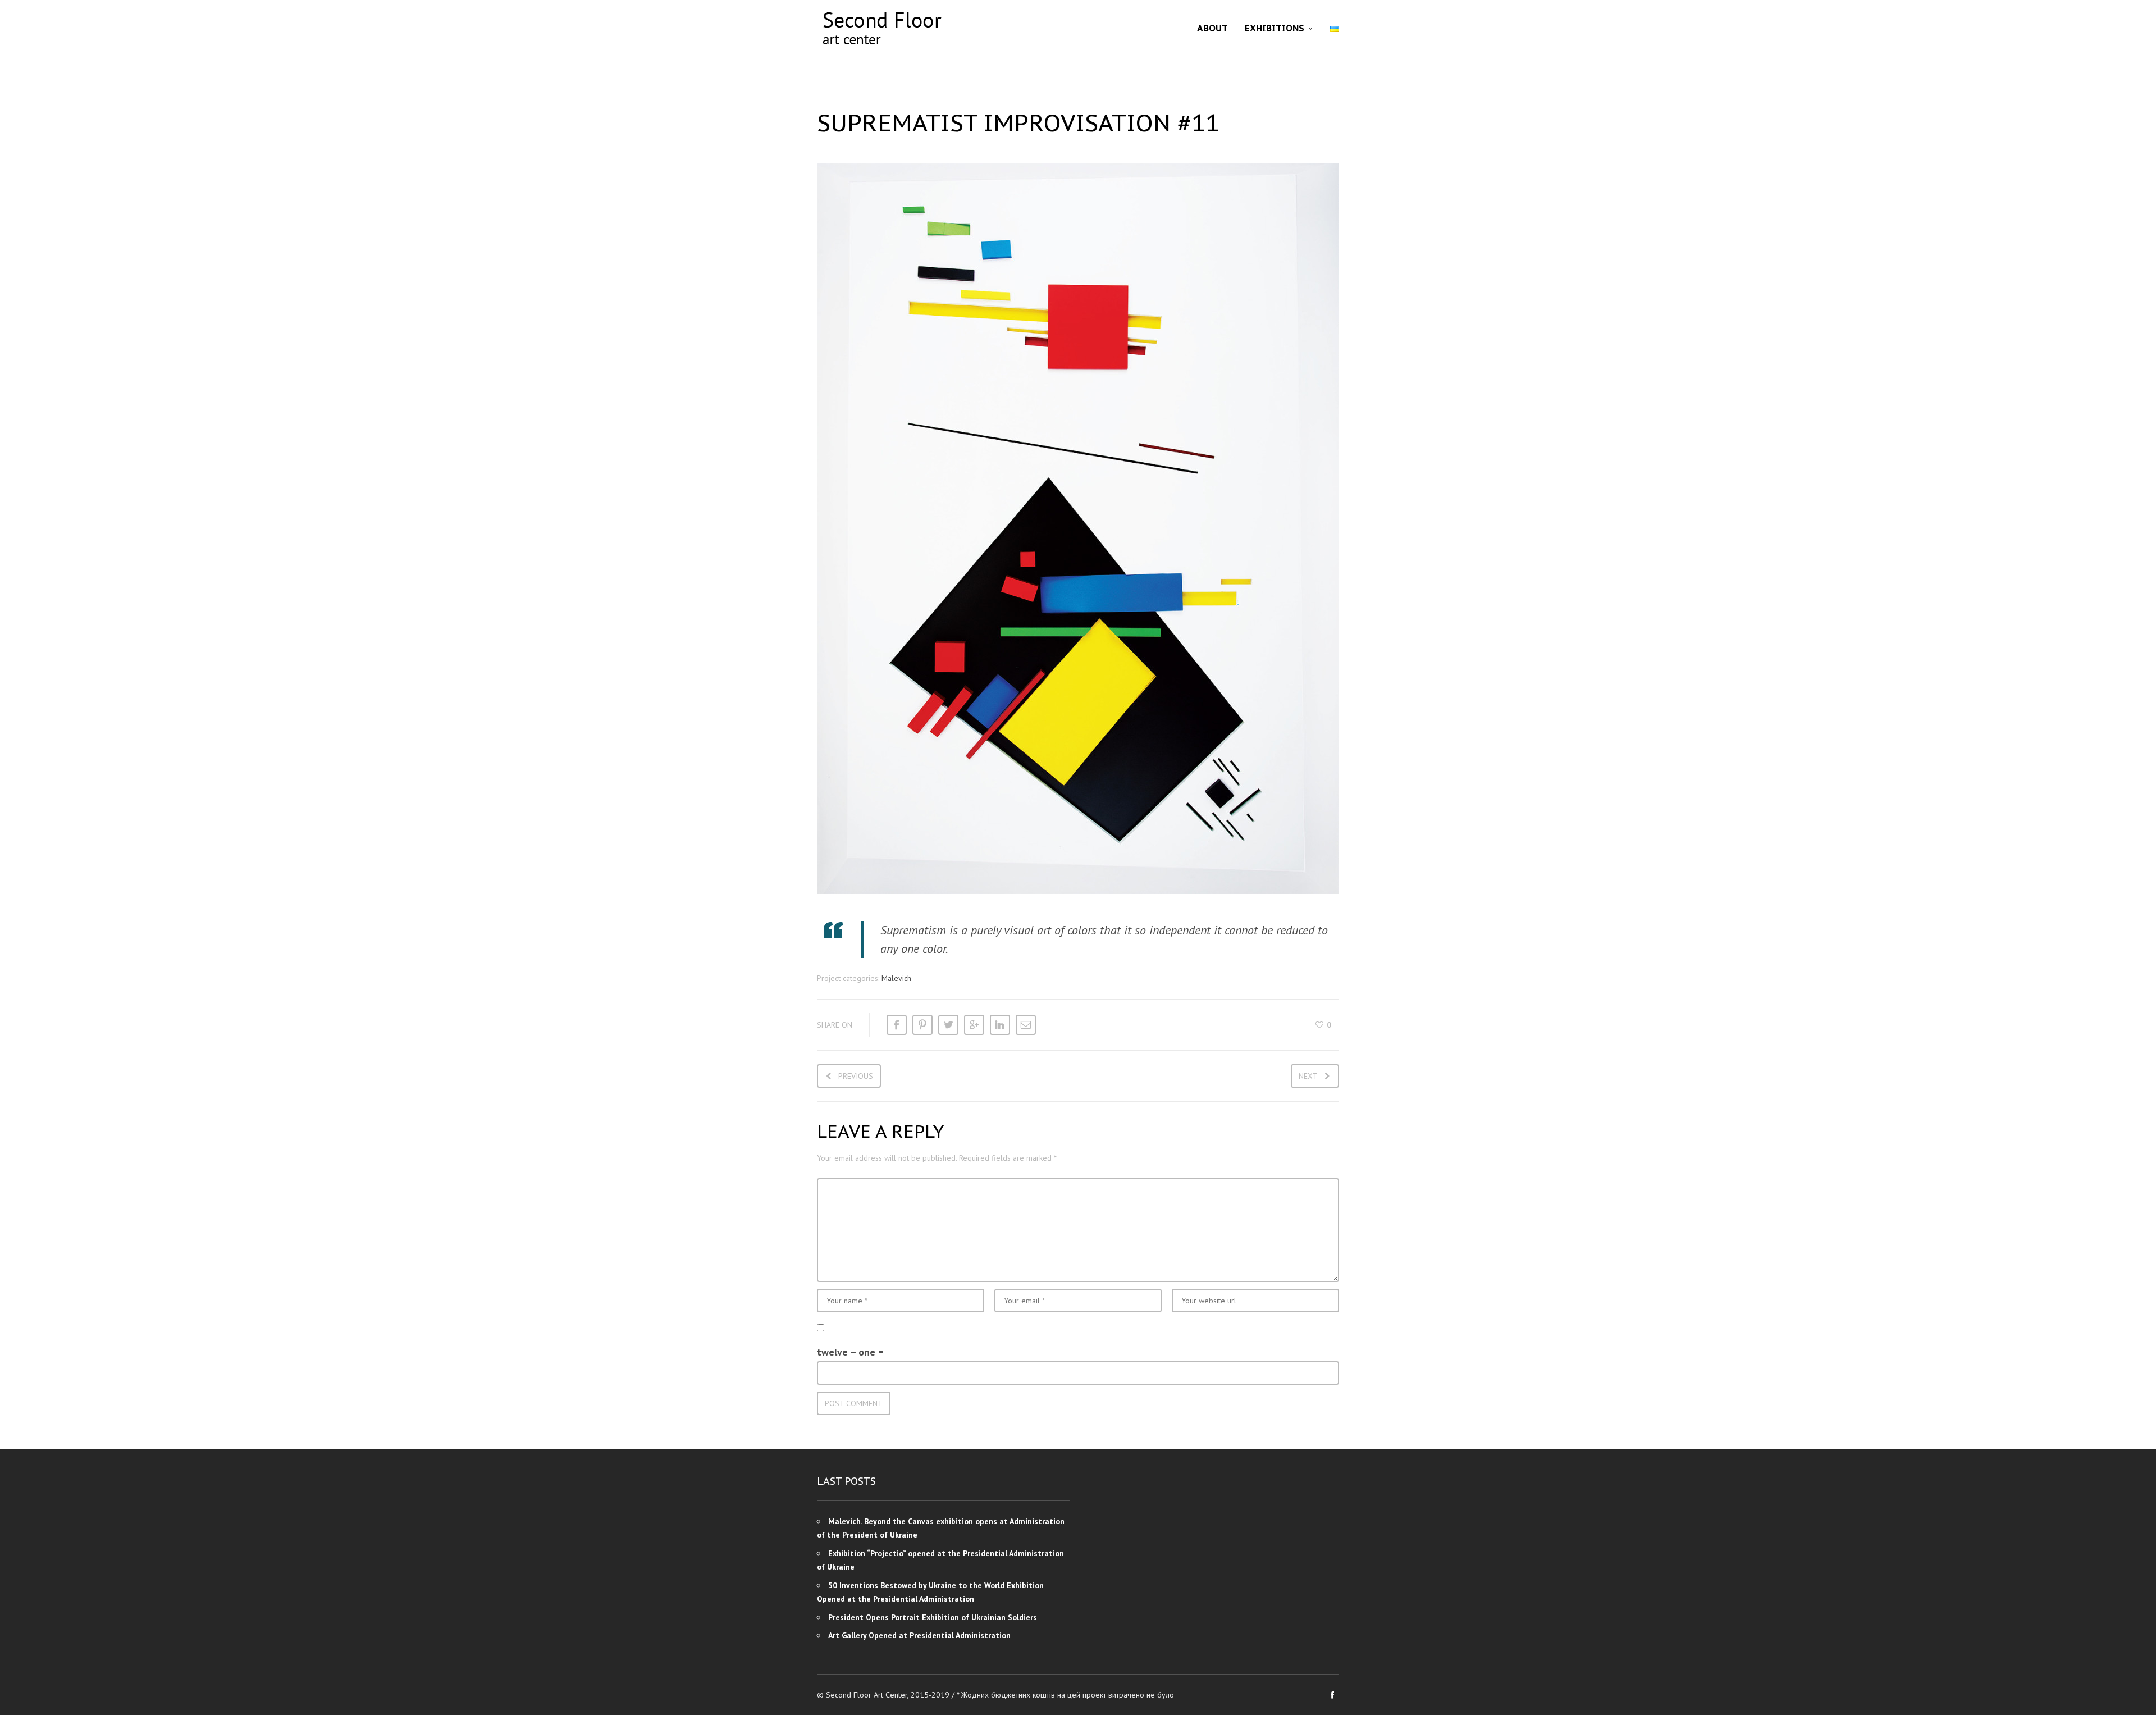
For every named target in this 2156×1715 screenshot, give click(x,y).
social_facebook (1332, 1695)
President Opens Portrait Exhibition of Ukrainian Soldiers (933, 1617)
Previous (856, 1076)
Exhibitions (1275, 28)
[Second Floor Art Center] (881, 28)
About (1212, 28)
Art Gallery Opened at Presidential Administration (919, 1635)
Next (1308, 1076)
